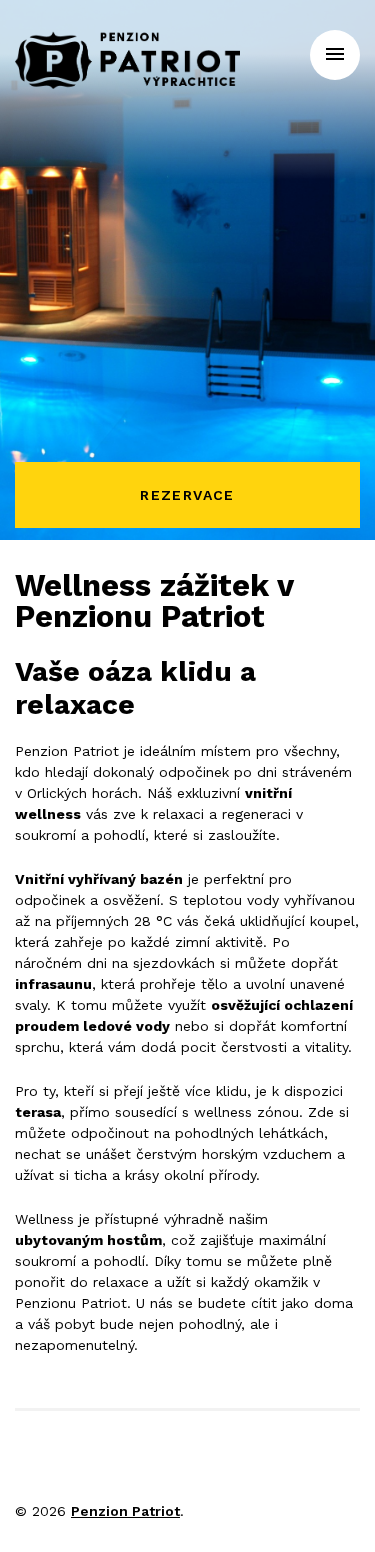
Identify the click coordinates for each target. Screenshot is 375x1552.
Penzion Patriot (125, 1511)
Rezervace (187, 495)
